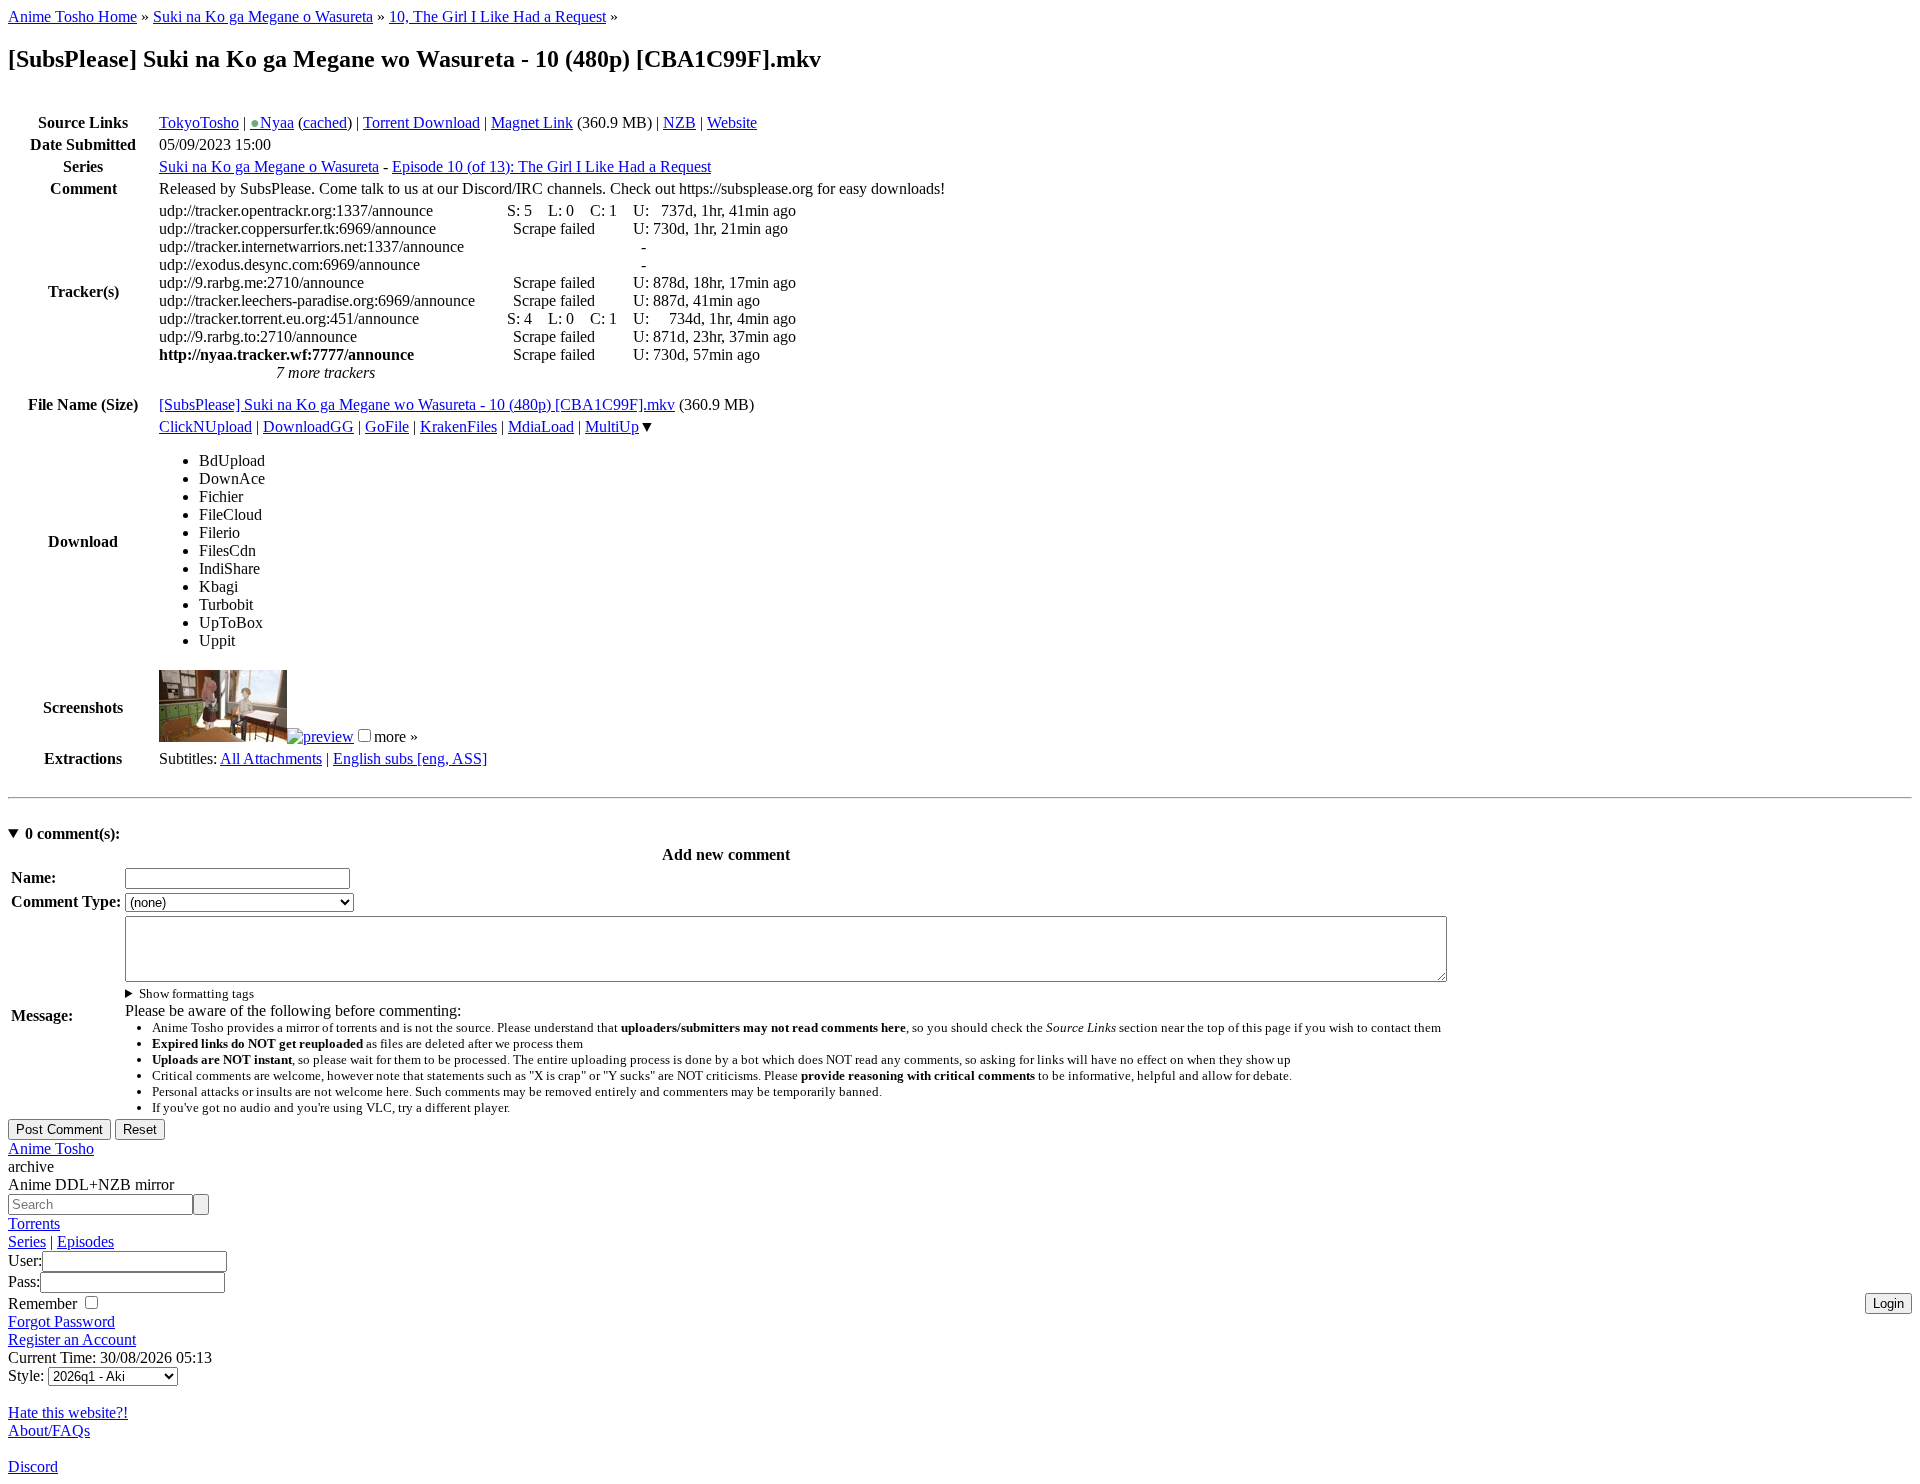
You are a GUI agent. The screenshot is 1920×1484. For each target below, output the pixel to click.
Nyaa (272, 122)
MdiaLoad (541, 426)
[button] (364, 735)
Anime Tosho (51, 1148)
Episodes (85, 1241)
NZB (679, 122)
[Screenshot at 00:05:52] (320, 736)
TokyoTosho (199, 122)
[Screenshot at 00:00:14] (223, 736)
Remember (44, 1303)
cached (325, 122)
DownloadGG (308, 426)
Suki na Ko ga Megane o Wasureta (263, 16)
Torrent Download (421, 122)
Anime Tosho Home (72, 16)
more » (396, 736)
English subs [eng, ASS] (410, 758)
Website (732, 122)
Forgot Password (61, 1321)
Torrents (34, 1223)
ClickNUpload (205, 426)
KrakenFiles (458, 426)
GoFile (387, 426)
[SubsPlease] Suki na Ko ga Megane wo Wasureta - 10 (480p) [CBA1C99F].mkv (417, 404)
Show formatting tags (196, 993)
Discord (33, 1466)
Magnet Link (532, 122)
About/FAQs (49, 1430)
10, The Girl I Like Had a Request (497, 16)
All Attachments (271, 758)
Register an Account (72, 1339)
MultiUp (612, 426)
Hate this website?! (68, 1412)
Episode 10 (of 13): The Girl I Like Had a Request (551, 166)
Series (27, 1241)
